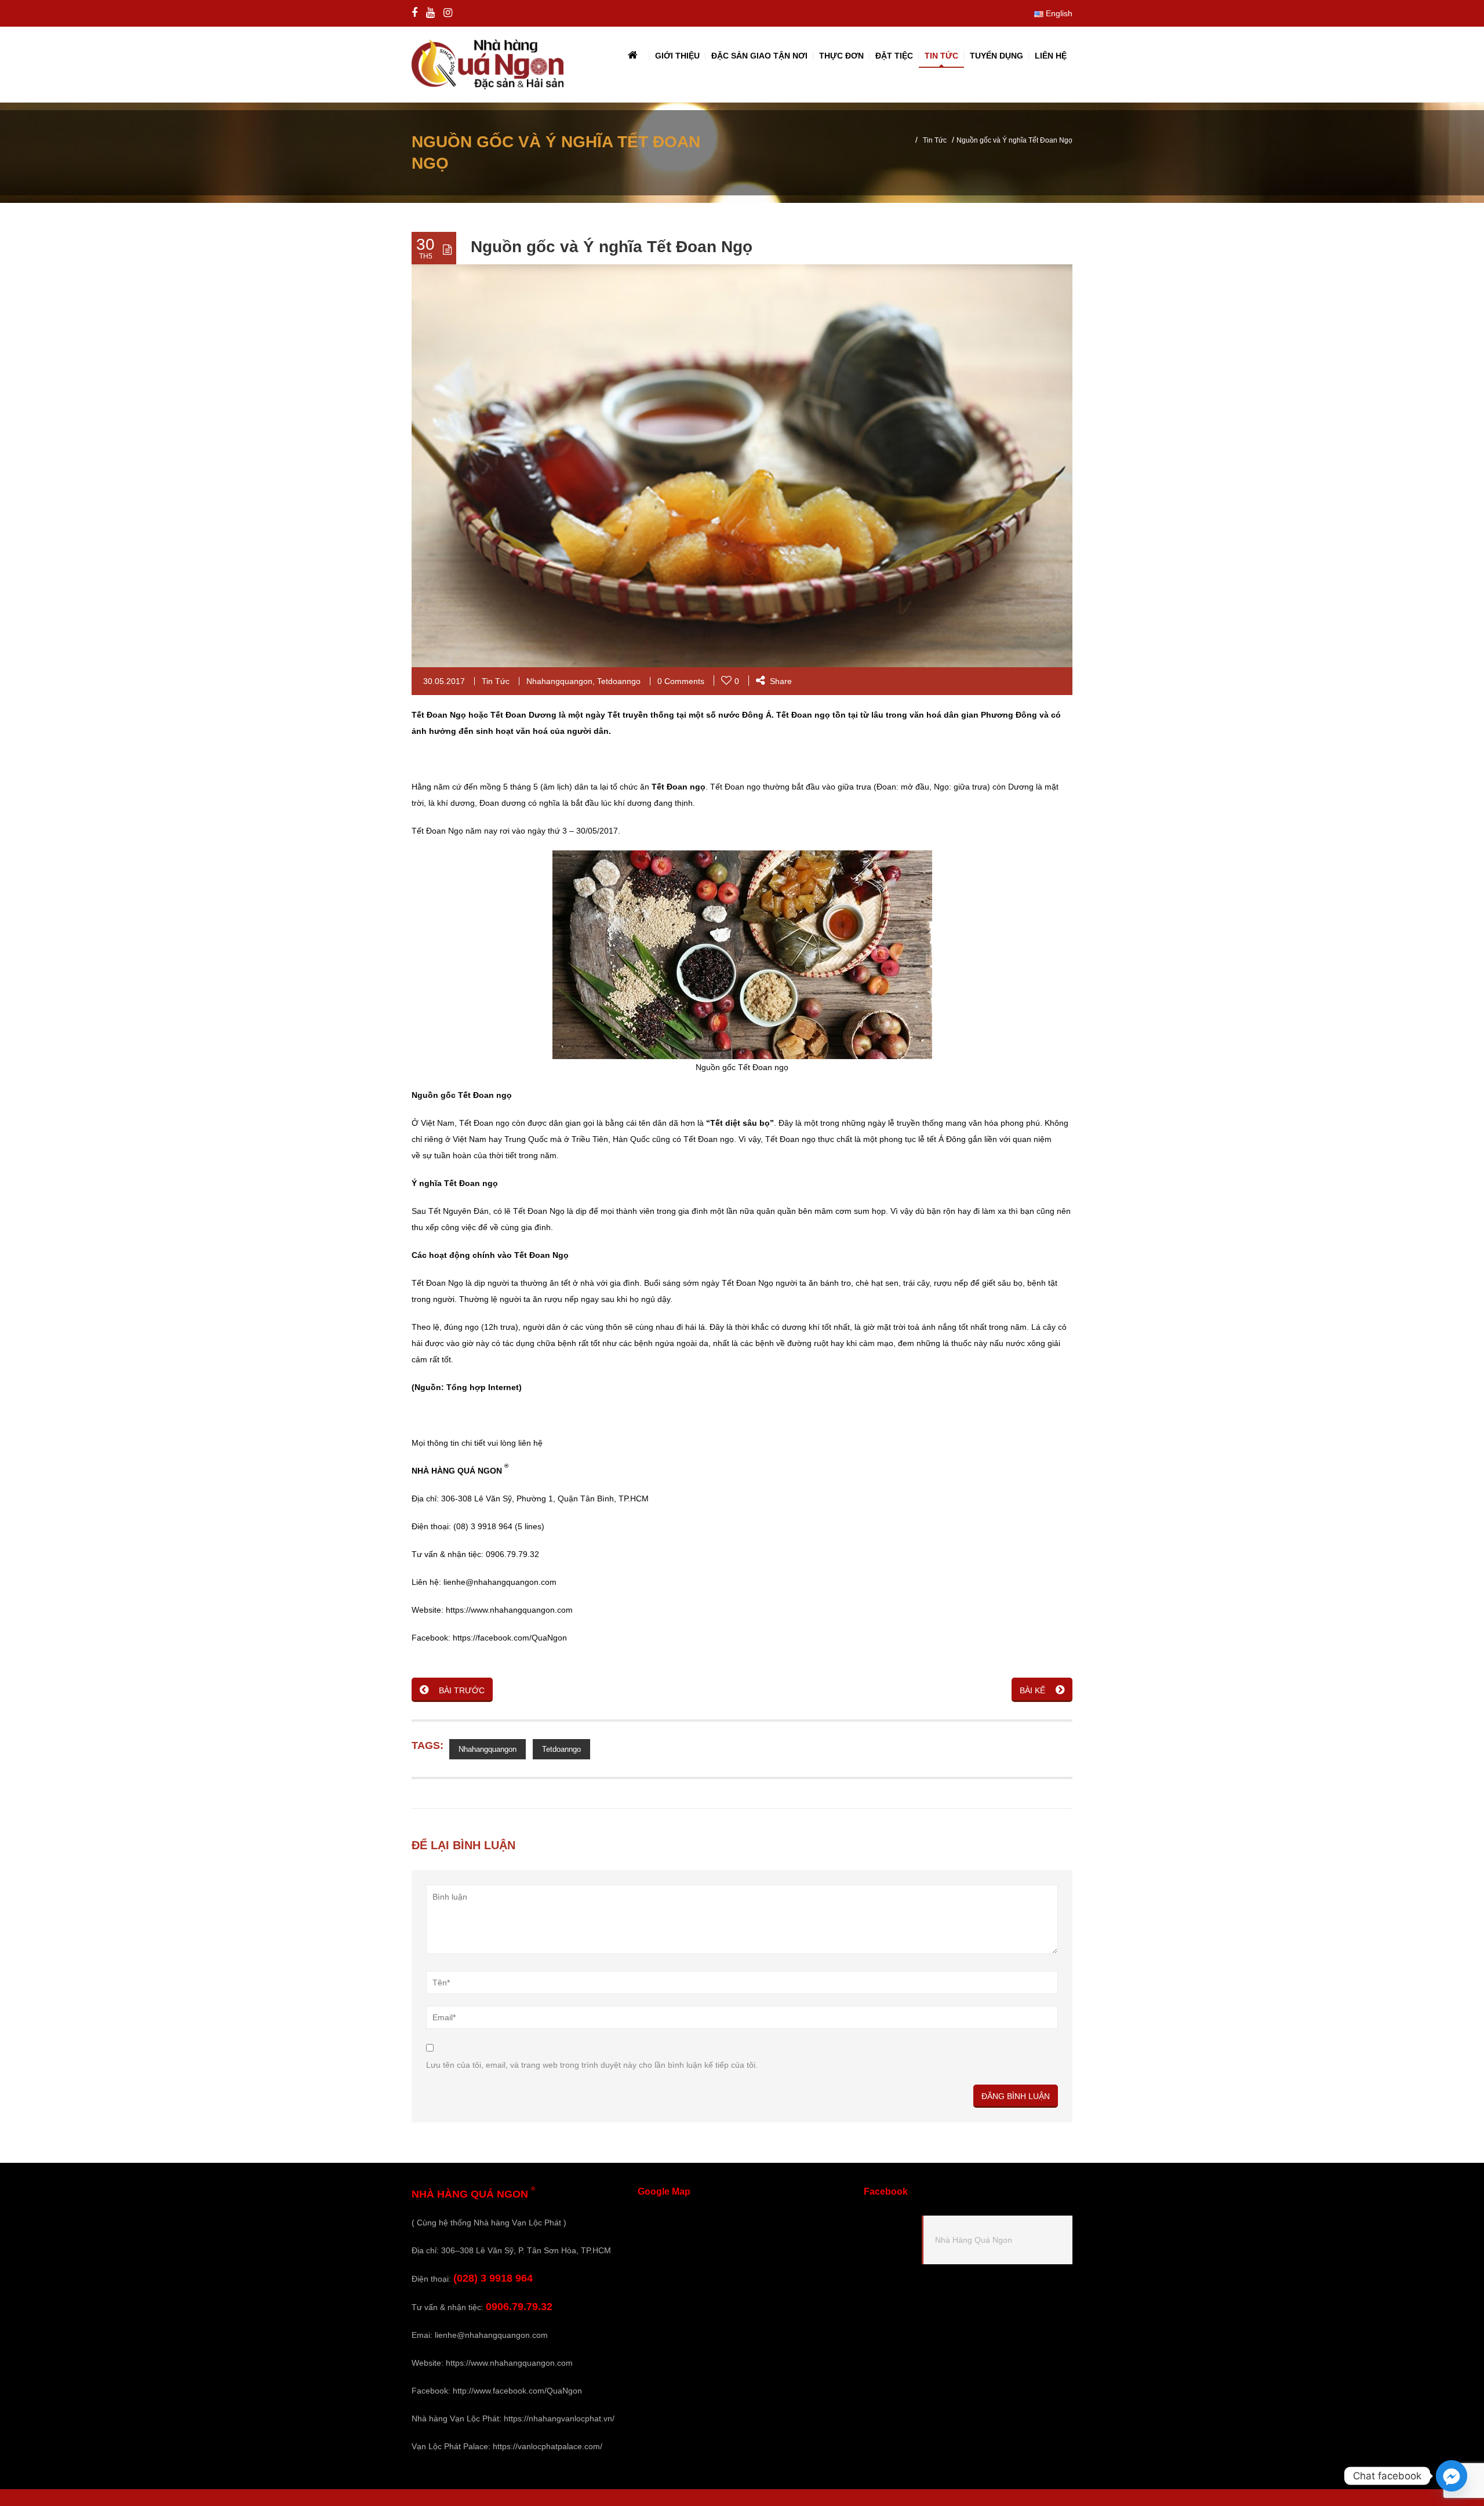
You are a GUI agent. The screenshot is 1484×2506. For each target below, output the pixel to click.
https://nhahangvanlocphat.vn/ (559, 2418)
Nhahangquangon (559, 681)
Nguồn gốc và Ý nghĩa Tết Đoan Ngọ (612, 247)
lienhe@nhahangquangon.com (491, 2335)
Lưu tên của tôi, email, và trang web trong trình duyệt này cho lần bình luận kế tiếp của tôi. (592, 2065)
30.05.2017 (444, 681)
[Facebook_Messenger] (1452, 2476)
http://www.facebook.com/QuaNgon (517, 2391)
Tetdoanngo (619, 681)
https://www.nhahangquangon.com (509, 2363)
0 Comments (681, 681)
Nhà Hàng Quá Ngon (974, 2240)
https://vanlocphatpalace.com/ (548, 2446)
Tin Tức (935, 140)
